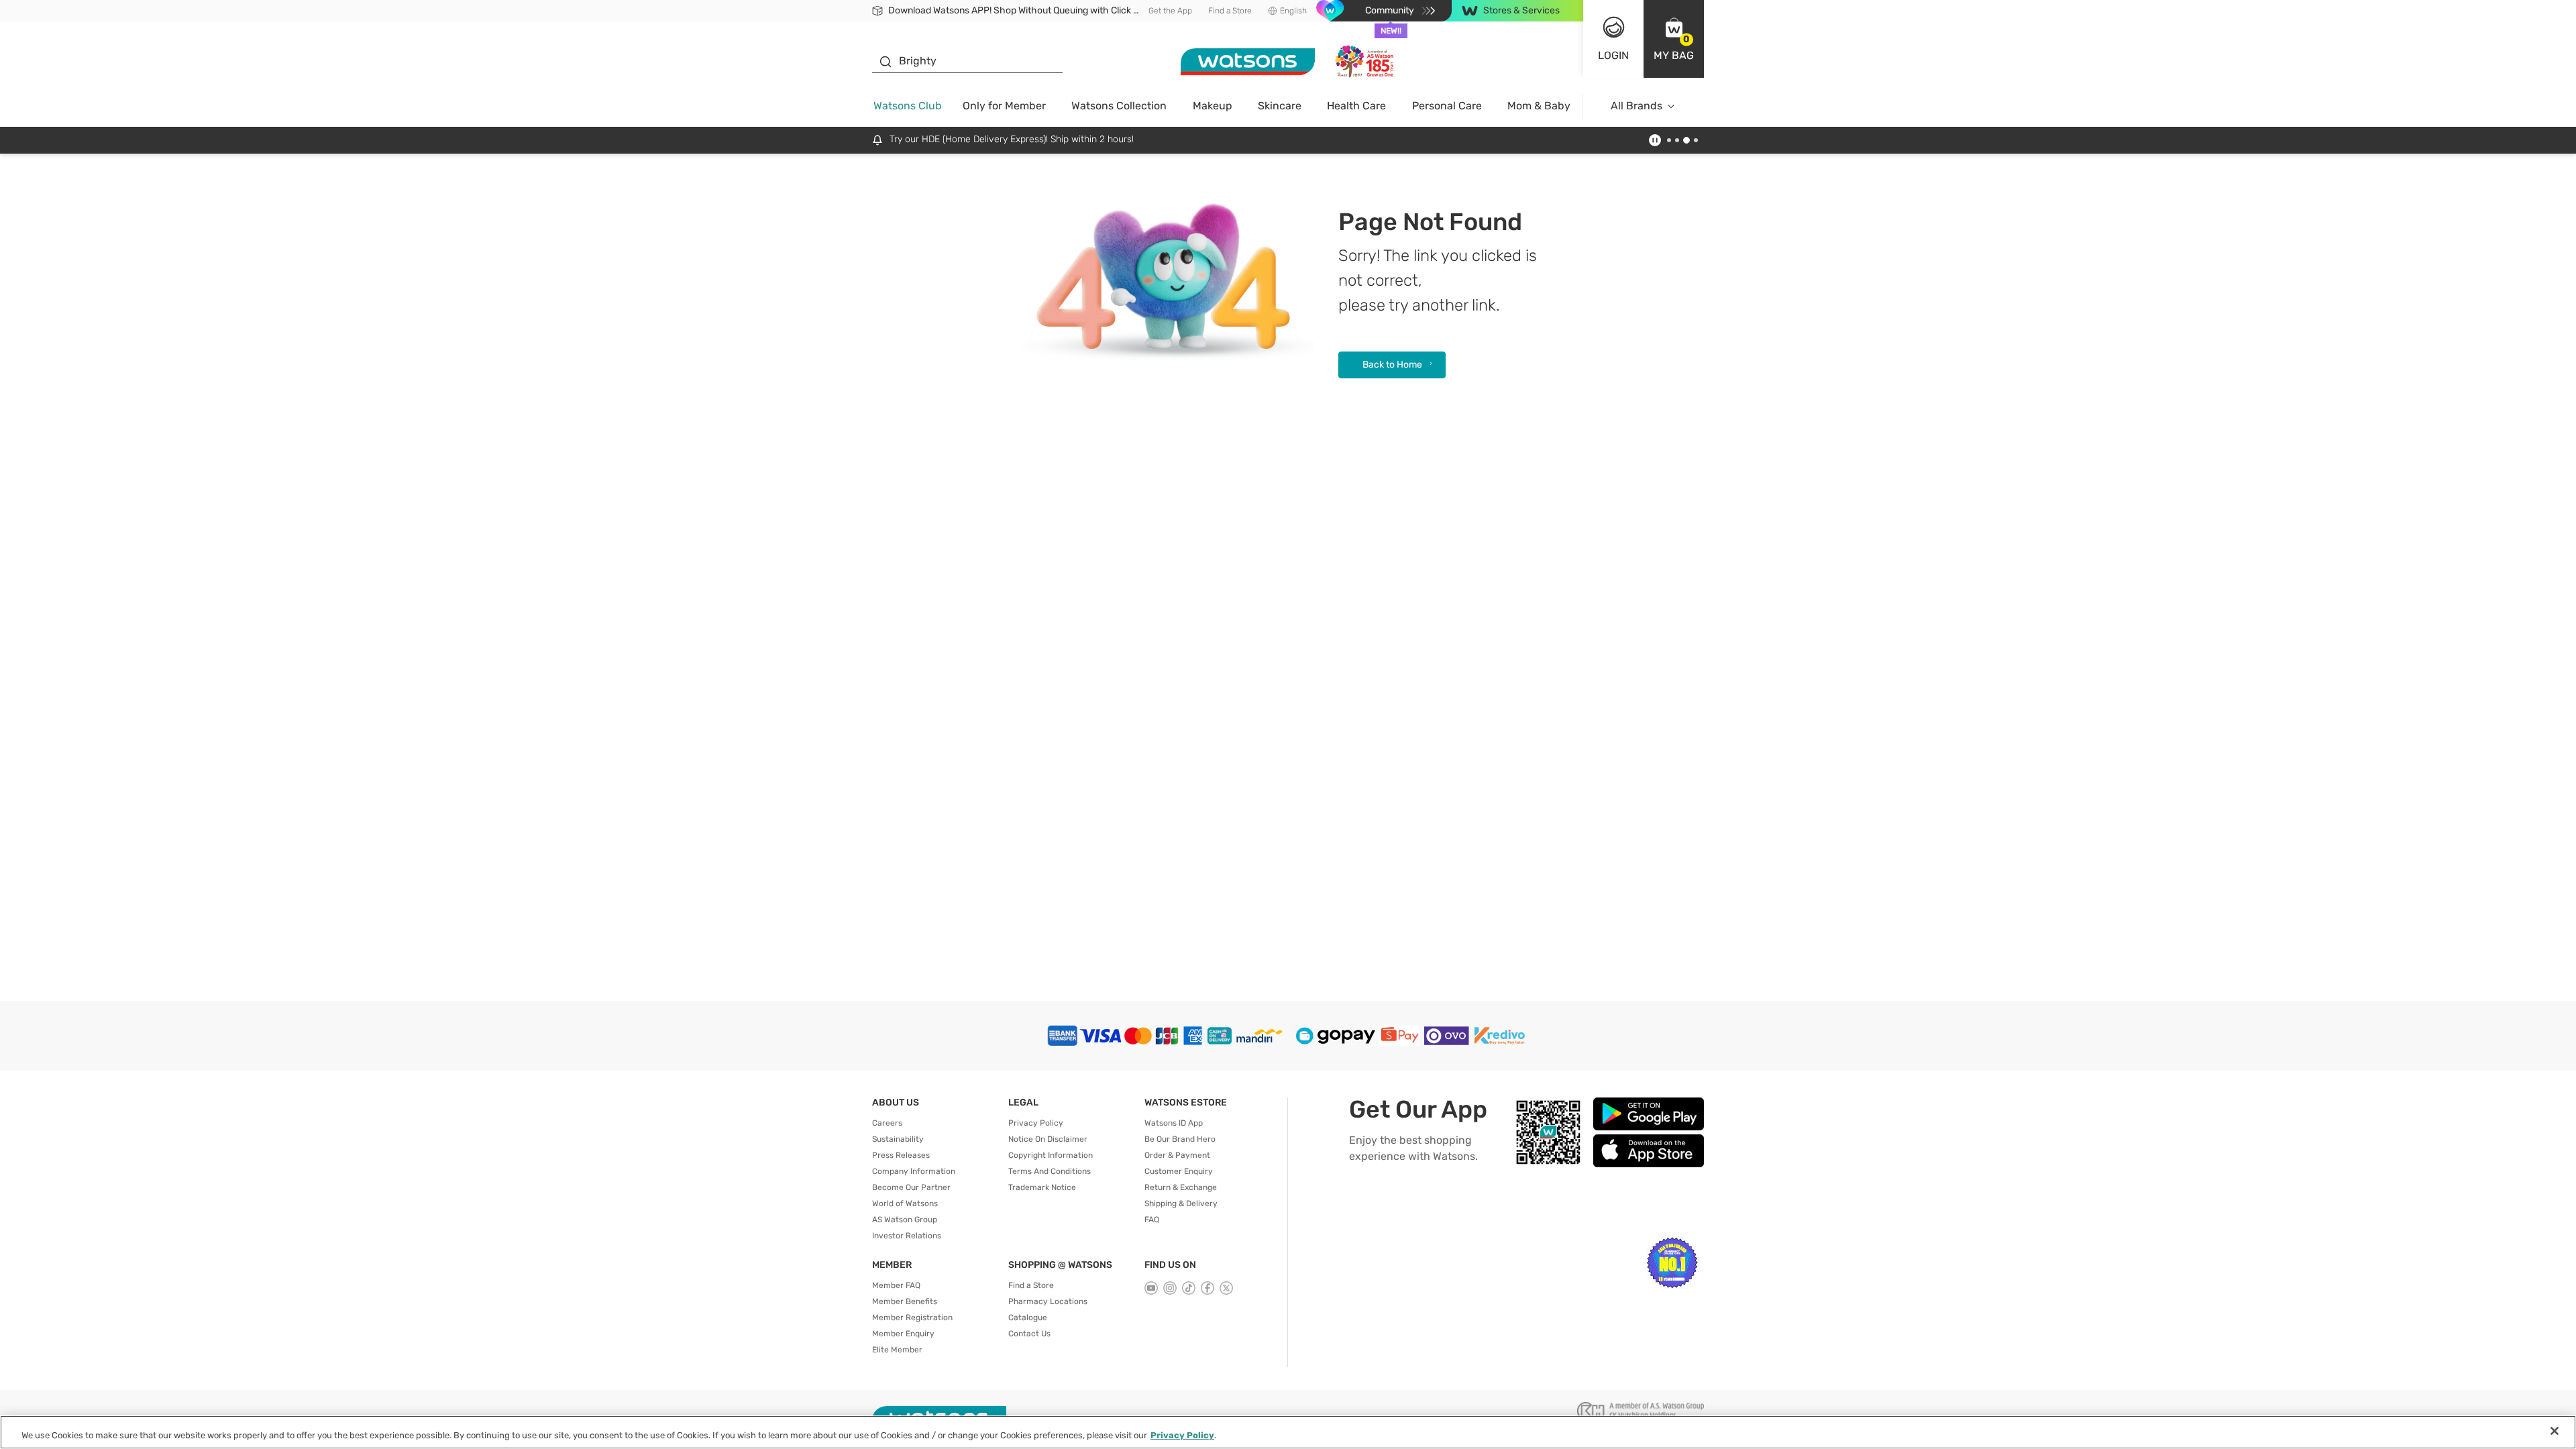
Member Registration (912, 1318)
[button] (1674, 39)
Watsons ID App (1174, 1123)
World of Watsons (905, 1203)
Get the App (1170, 11)
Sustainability (898, 1139)
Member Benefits (905, 1301)
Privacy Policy (1036, 1123)
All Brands (1636, 106)
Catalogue (1028, 1318)
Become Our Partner (911, 1187)
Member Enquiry (903, 1334)
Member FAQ (896, 1285)
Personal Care (1447, 106)
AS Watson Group (905, 1220)
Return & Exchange (1181, 1187)
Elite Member (897, 1350)
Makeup (1213, 106)
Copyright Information (1051, 1155)
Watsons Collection (1119, 106)
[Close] (2555, 1431)
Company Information (914, 1171)
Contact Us (1029, 1334)
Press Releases (901, 1155)
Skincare (1280, 106)
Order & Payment (1177, 1155)
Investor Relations (907, 1236)
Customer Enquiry (1179, 1171)
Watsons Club (908, 106)
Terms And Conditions (1050, 1171)
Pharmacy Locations (1048, 1301)
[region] (1288, 1432)
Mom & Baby (1539, 106)
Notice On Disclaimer (1048, 1139)
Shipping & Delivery (1181, 1203)
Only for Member (1004, 106)
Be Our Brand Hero (1180, 1139)
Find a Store (1230, 11)
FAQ (1152, 1220)
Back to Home (1392, 365)
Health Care (1356, 106)
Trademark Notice (1042, 1187)
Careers (887, 1123)
